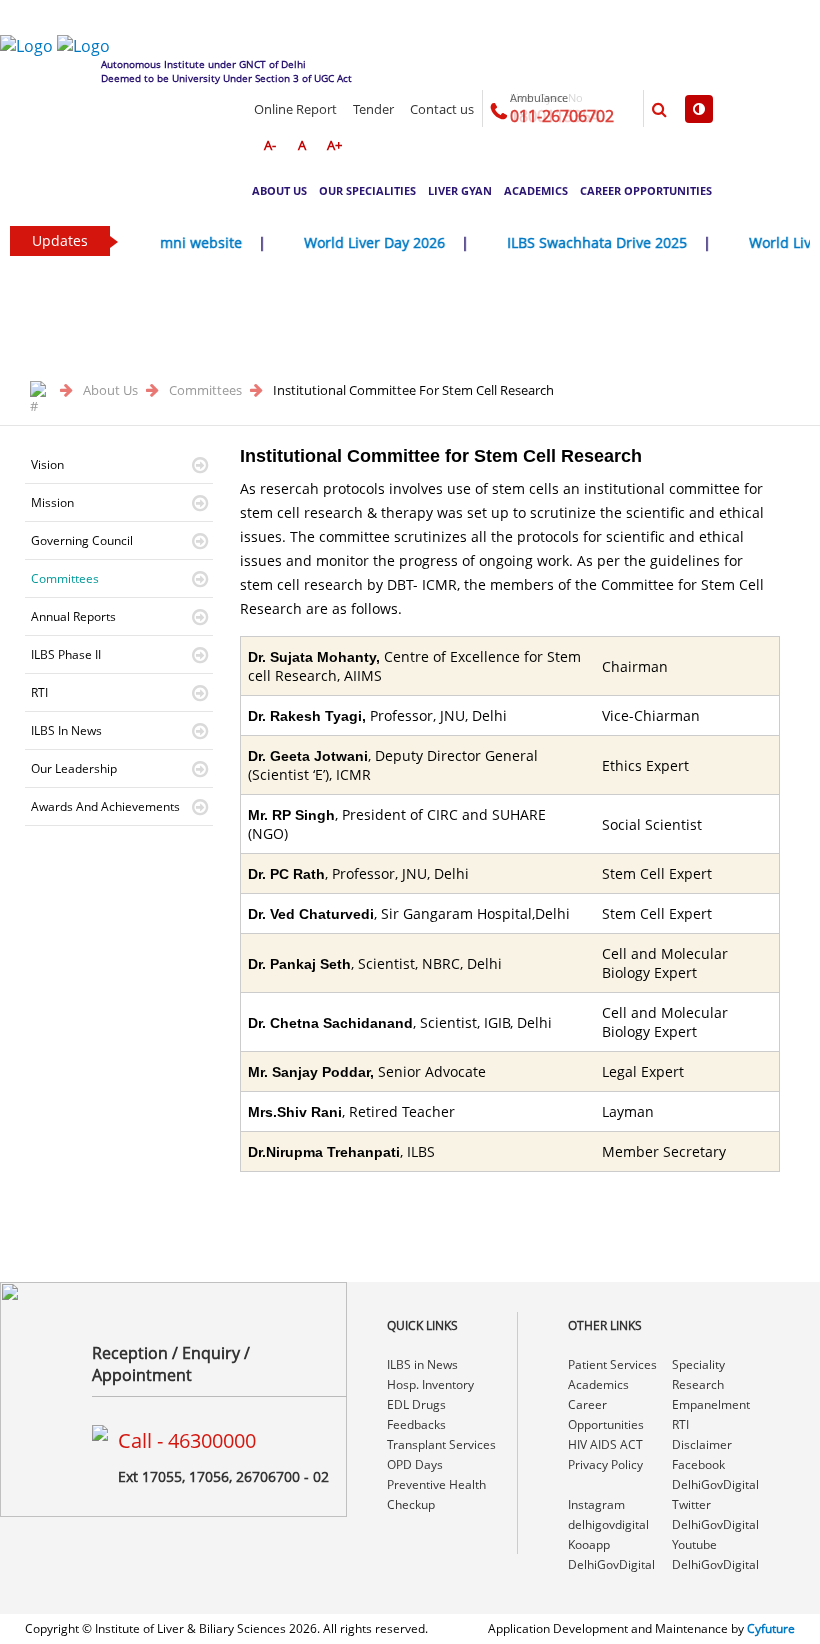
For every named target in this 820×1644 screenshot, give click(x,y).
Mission (52, 502)
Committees (207, 390)
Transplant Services (441, 1444)
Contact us (442, 109)
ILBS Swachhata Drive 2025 (583, 242)
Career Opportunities (646, 190)
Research (698, 1384)
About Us (279, 190)
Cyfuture (771, 1628)
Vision (47, 464)
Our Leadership (74, 768)
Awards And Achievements (105, 806)
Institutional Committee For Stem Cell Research (413, 390)
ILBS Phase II (66, 654)
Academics (536, 190)
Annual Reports (73, 616)
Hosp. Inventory (430, 1384)
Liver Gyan (460, 190)
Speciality (698, 1364)
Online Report (295, 109)
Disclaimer (702, 1444)
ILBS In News (66, 730)
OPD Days (415, 1464)
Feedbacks (416, 1424)
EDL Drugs (416, 1404)
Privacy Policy (605, 1464)
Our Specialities (367, 190)
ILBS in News (422, 1364)
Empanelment (711, 1404)
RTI (39, 692)
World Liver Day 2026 (360, 242)
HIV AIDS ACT (605, 1444)
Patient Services (612, 1364)
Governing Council (82, 540)
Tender (373, 109)
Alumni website (176, 242)
